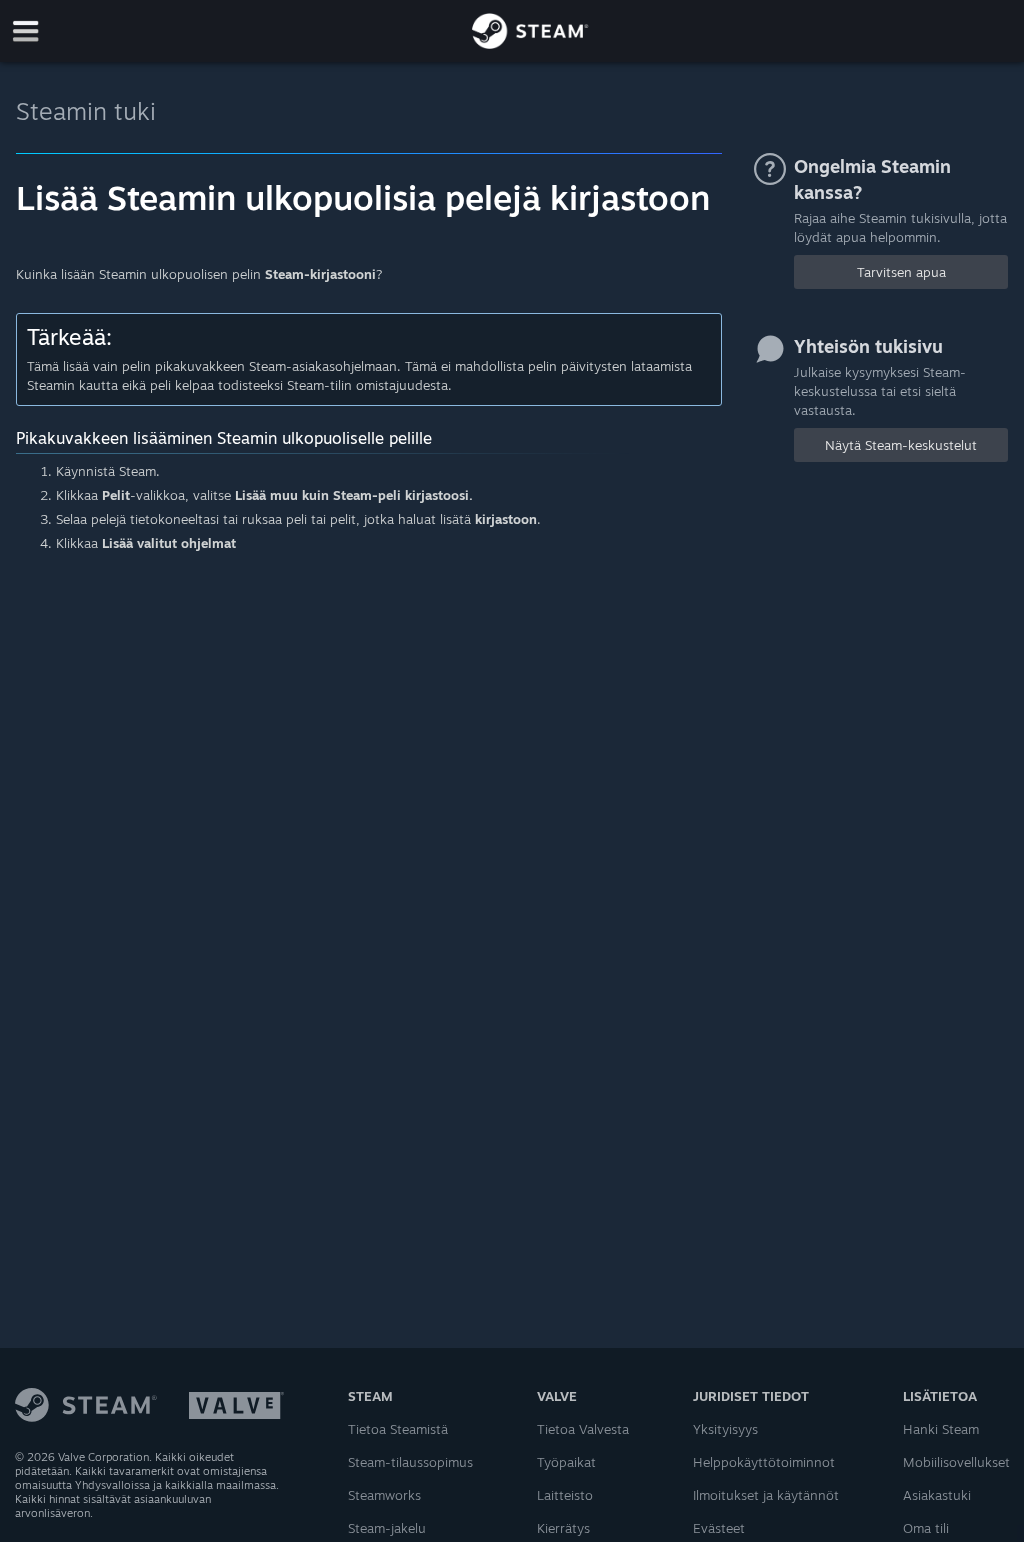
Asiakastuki (937, 1495)
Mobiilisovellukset (956, 1462)
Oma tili (926, 1528)
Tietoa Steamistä (398, 1429)
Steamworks (384, 1495)
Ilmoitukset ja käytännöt (766, 1495)
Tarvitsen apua (901, 272)
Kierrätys (563, 1528)
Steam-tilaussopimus (410, 1462)
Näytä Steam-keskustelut (901, 445)
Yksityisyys (725, 1429)
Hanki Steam (941, 1429)
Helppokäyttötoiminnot (764, 1462)
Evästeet (719, 1528)
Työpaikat (566, 1462)
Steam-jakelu (387, 1528)
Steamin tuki (86, 111)
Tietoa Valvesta (583, 1429)
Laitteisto (565, 1495)
